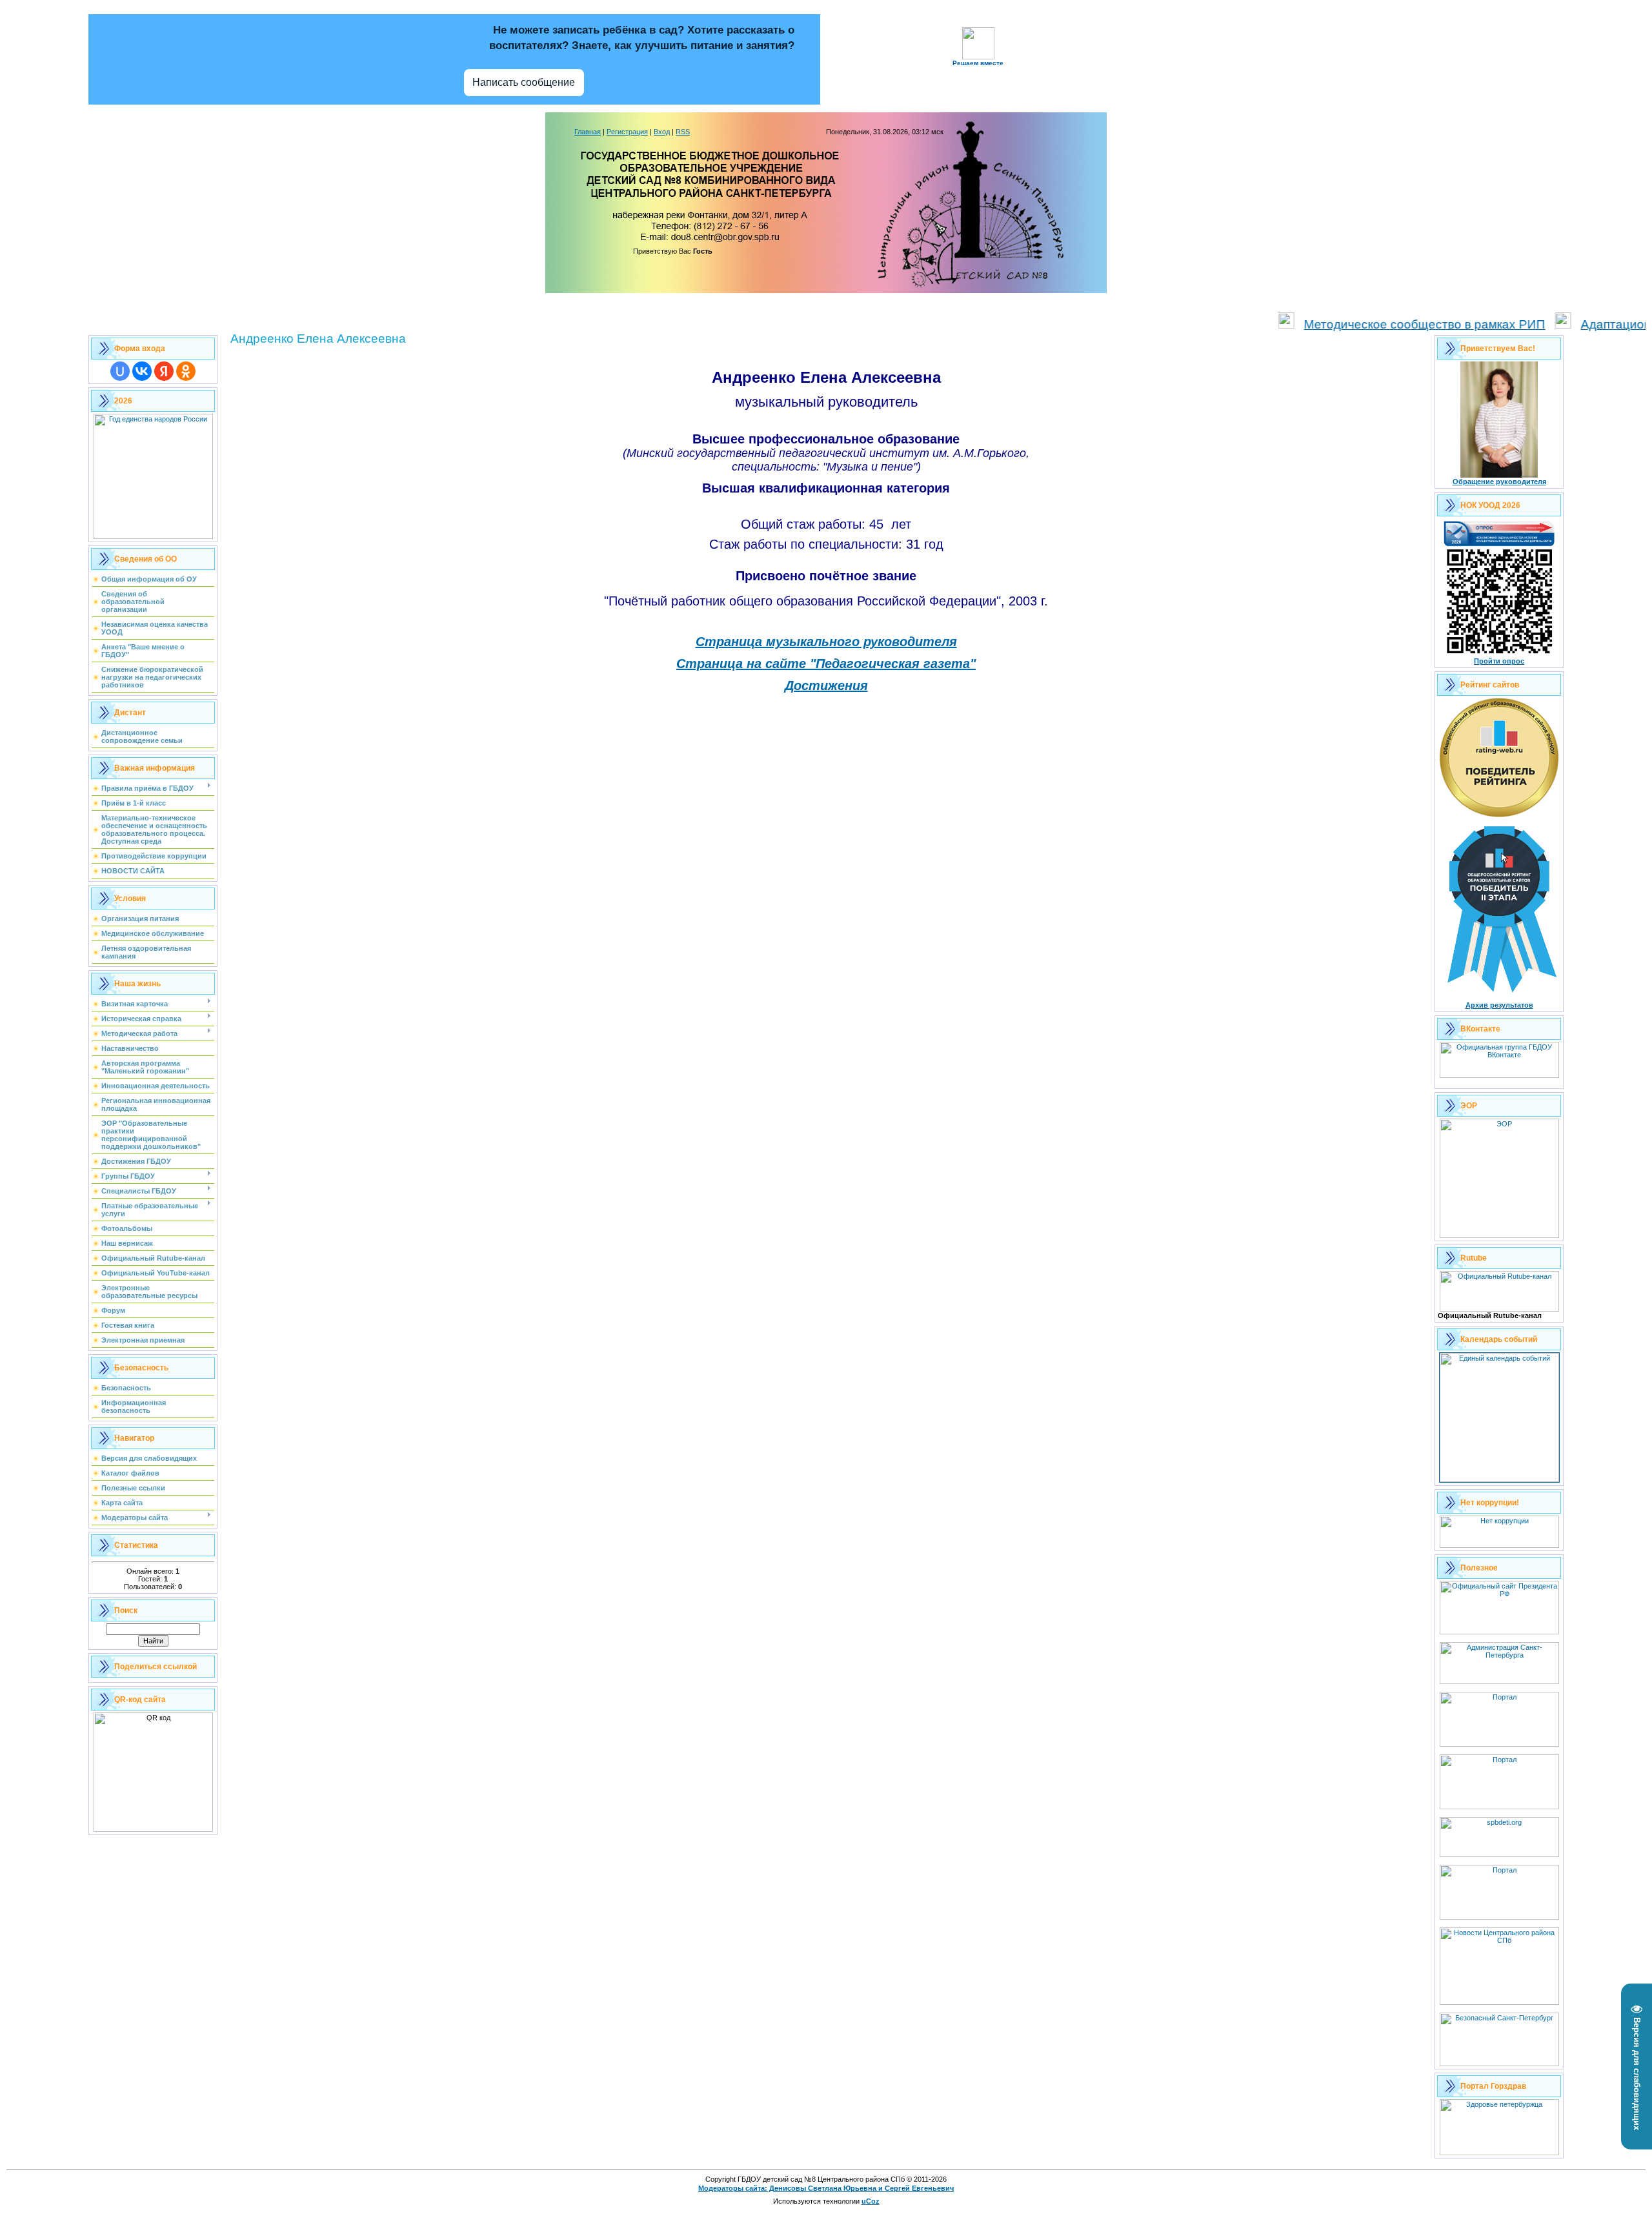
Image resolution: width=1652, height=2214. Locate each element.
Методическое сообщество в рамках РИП (1369, 324)
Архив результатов (1499, 1005)
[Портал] (1499, 1807)
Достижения (826, 686)
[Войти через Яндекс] (164, 371)
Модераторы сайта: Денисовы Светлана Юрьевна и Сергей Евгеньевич (826, 2188)
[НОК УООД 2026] (1499, 655)
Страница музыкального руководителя (826, 642)
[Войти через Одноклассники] (186, 371)
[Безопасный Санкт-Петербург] (1499, 2064)
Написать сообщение (524, 82)
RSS (683, 132)
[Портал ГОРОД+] (1499, 1917)
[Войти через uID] (120, 371)
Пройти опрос (1499, 661)
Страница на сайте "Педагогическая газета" (826, 664)
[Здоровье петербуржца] (1499, 2153)
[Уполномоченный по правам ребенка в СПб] (1499, 1854)
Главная (588, 132)
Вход (662, 132)
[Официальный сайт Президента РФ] (1499, 1632)
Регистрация (627, 132)
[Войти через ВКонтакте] (142, 371)
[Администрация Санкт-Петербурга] (1499, 1681)
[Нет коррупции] (1499, 1545)
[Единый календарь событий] (1499, 1479)
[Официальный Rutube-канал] (1499, 1309)
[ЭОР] (1499, 1235)
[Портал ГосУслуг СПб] (1499, 1744)
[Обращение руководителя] (1499, 475)
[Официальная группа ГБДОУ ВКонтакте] (1499, 1075)
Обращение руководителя (1499, 482)
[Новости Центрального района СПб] (1499, 2002)
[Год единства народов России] (153, 536)
